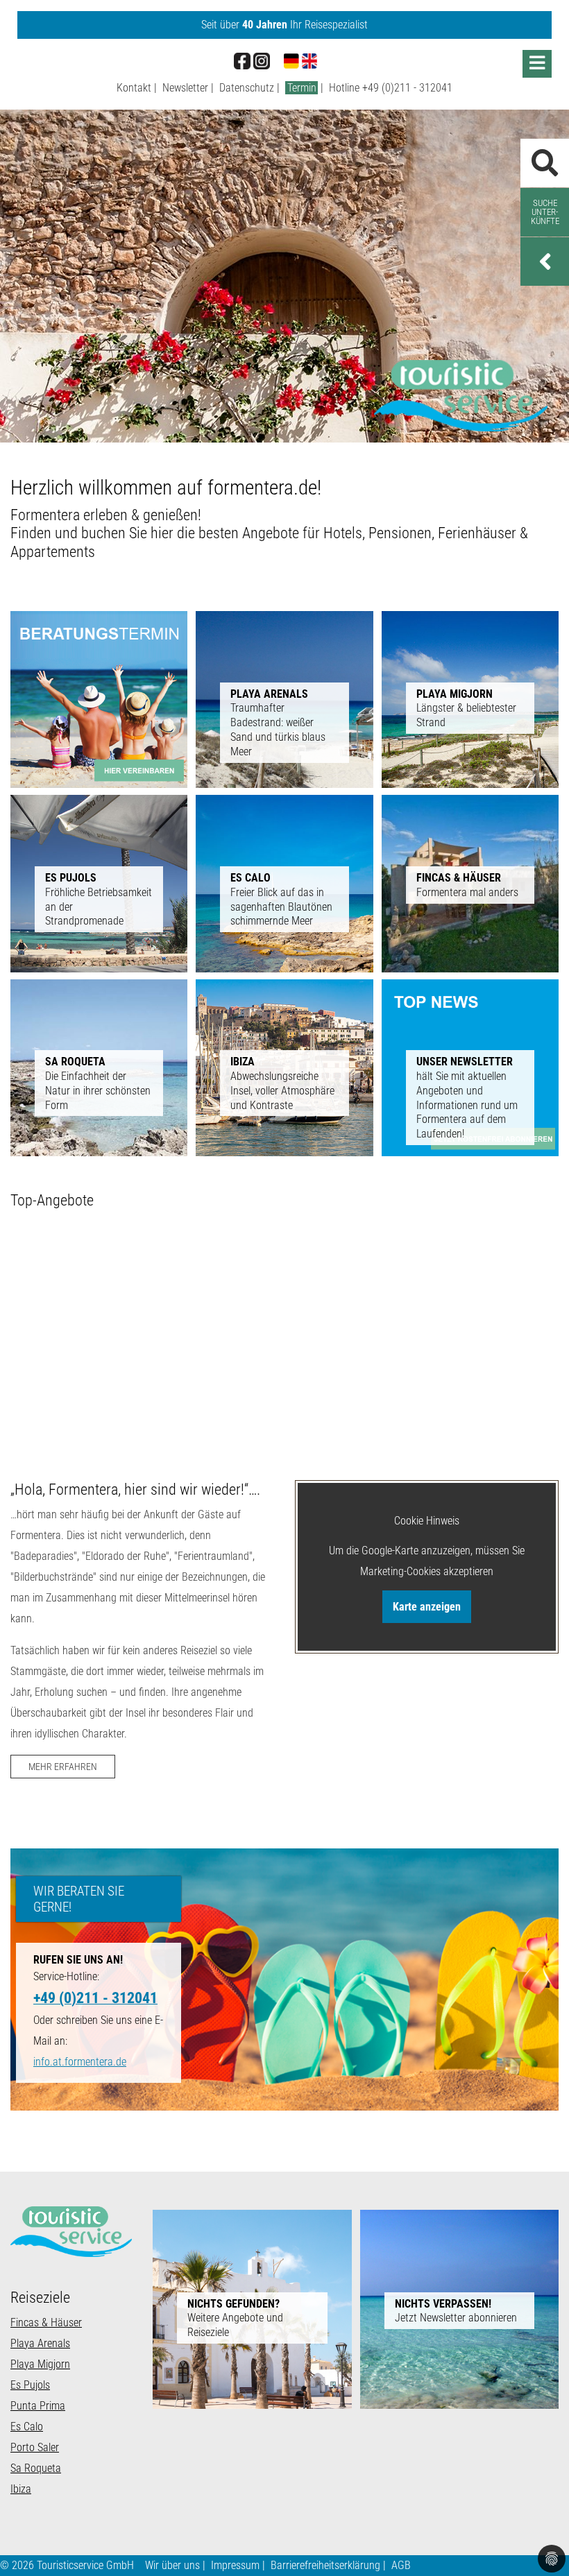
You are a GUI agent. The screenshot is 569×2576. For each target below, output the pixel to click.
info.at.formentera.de (80, 2062)
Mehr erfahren (63, 1767)
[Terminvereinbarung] (99, 699)
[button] (545, 261)
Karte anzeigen (427, 1607)
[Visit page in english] (309, 60)
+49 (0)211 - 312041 (407, 88)
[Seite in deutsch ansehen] (291, 60)
